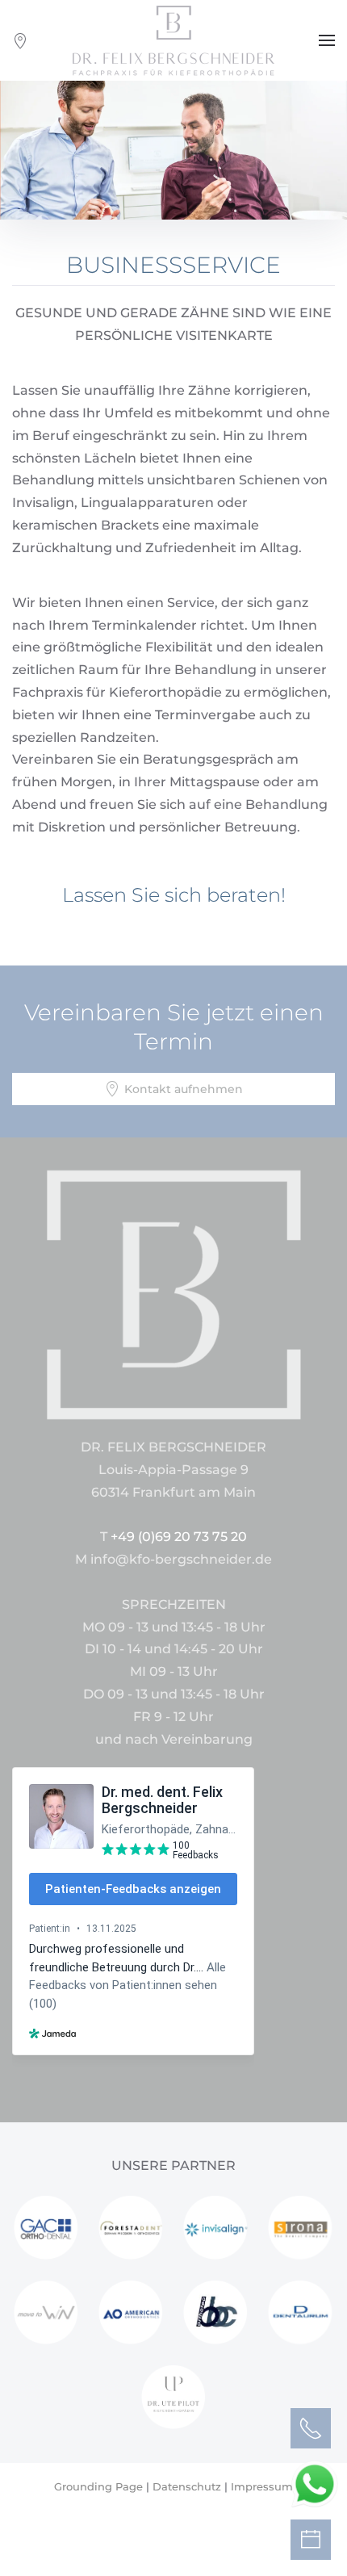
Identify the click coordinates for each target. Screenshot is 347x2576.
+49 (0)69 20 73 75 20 (179, 1537)
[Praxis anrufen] (311, 2428)
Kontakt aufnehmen (184, 1089)
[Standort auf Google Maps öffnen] (20, 41)
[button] (327, 40)
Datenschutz (187, 2486)
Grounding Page (98, 2486)
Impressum (262, 2486)
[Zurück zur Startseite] (173, 40)
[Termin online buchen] (311, 2540)
